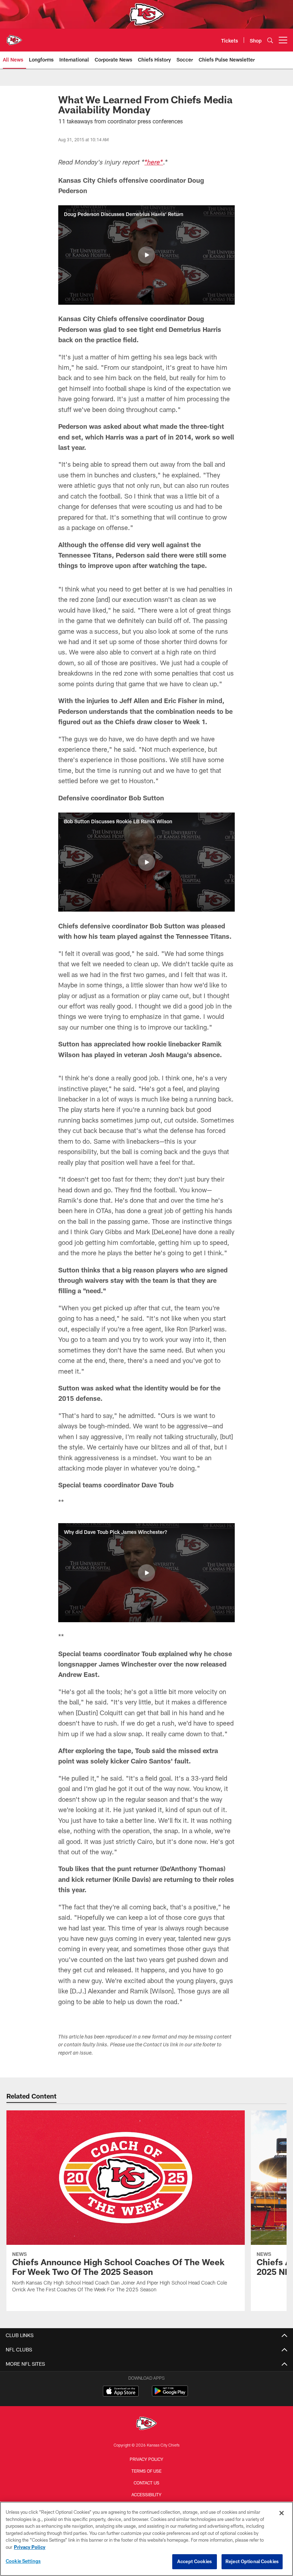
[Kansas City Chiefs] (146, 2424)
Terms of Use (146, 2471)
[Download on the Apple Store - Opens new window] (121, 2392)
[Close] (282, 2513)
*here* (154, 163)
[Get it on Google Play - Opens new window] (170, 2395)
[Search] (270, 40)
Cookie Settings (23, 2561)
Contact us (146, 2483)
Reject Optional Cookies (252, 2561)
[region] (146, 2539)
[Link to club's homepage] (14, 37)
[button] (146, 255)
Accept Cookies (195, 2561)
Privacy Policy (146, 2459)
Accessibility (146, 2494)
